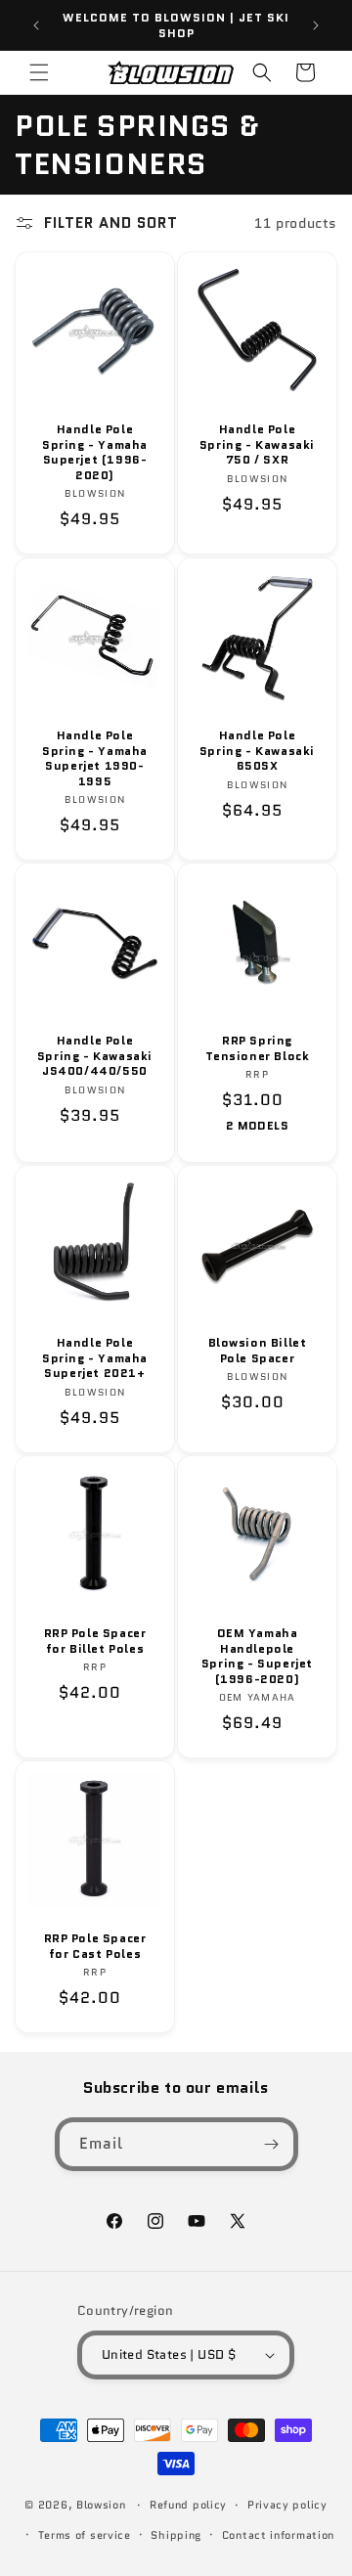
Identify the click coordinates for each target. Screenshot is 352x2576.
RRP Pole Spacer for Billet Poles (95, 1641)
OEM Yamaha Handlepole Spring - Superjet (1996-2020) (257, 1656)
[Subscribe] (272, 2144)
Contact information (278, 2535)
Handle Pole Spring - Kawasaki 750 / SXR (257, 444)
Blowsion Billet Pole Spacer (258, 1350)
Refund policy (188, 2505)
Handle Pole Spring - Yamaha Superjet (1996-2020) (95, 452)
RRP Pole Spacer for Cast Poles (95, 1946)
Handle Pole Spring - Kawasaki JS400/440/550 (95, 1056)
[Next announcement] (316, 25)
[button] (39, 72)
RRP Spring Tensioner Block (258, 1048)
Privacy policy (287, 2505)
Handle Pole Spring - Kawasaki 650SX (257, 751)
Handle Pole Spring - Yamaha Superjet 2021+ (95, 1358)
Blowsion (101, 2505)
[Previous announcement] (36, 25)
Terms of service (85, 2535)
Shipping (176, 2535)
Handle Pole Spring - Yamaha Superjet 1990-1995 (95, 758)
